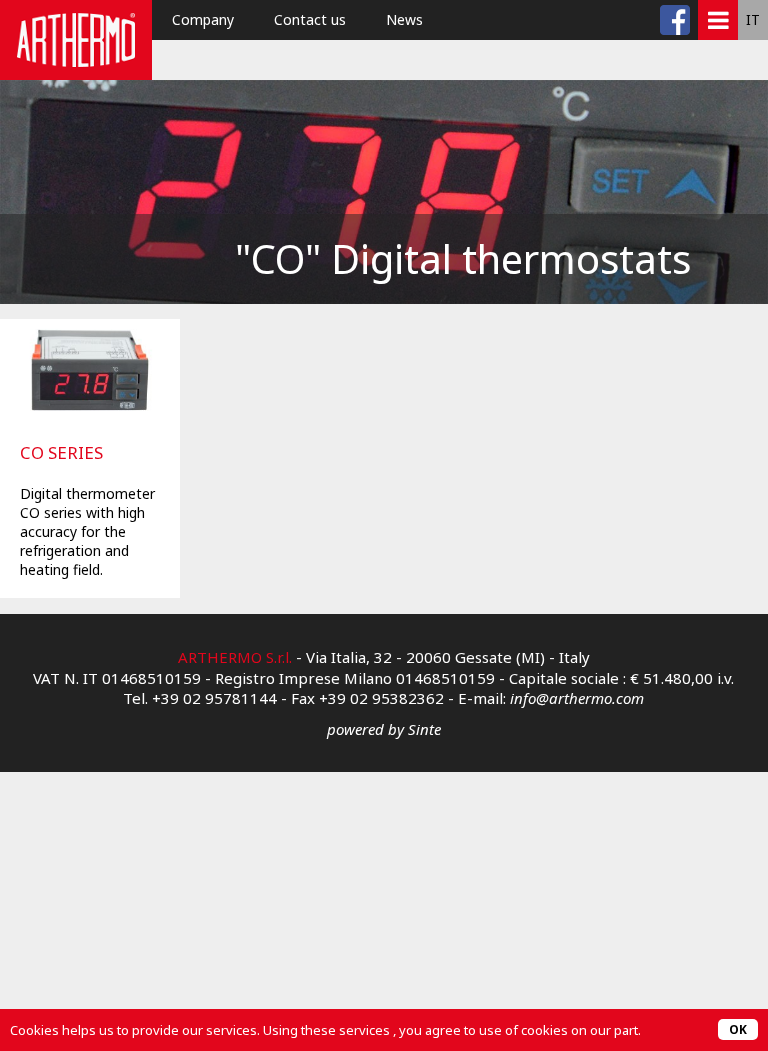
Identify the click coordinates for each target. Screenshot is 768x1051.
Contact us (310, 19)
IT (753, 19)
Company (203, 19)
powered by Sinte (384, 729)
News (404, 19)
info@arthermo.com (577, 698)
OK (738, 1029)
